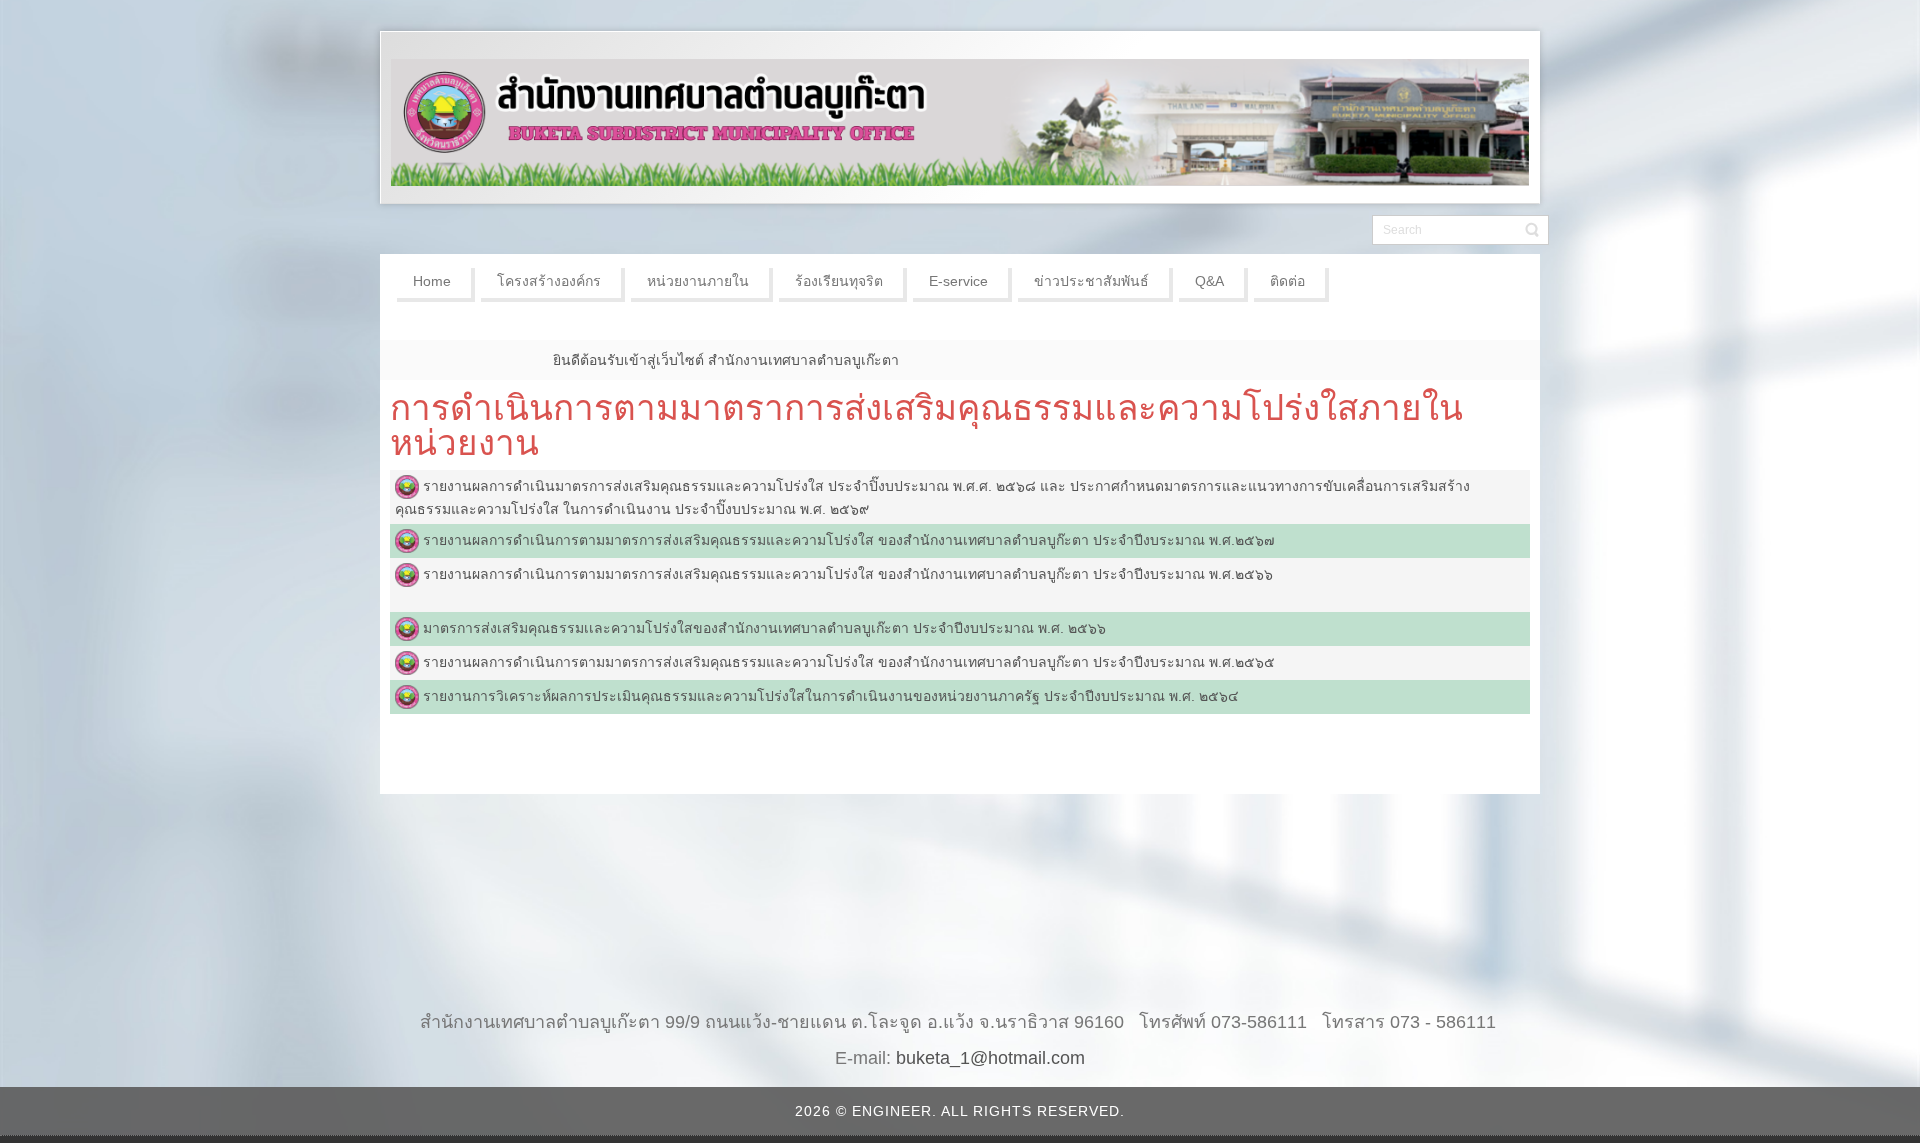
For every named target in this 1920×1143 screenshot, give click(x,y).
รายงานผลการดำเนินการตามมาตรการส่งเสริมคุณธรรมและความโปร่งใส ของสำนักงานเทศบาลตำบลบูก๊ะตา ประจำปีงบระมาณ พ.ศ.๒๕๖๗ (849, 540)
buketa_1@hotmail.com (990, 1058)
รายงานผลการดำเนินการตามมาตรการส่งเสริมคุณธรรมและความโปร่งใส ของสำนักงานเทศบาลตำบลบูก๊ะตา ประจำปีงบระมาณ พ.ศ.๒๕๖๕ (849, 662)
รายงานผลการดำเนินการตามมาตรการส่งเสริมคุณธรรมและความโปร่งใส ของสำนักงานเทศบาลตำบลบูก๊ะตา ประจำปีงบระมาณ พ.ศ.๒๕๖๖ (848, 574)
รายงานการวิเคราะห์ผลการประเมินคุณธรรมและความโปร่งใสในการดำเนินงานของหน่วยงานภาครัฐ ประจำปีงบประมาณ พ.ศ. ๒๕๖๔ (831, 696)
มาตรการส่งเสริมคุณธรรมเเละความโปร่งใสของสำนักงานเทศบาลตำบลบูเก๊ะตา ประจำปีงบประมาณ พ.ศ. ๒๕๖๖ (764, 628)
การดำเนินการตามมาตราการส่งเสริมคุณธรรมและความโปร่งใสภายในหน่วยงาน (926, 425)
